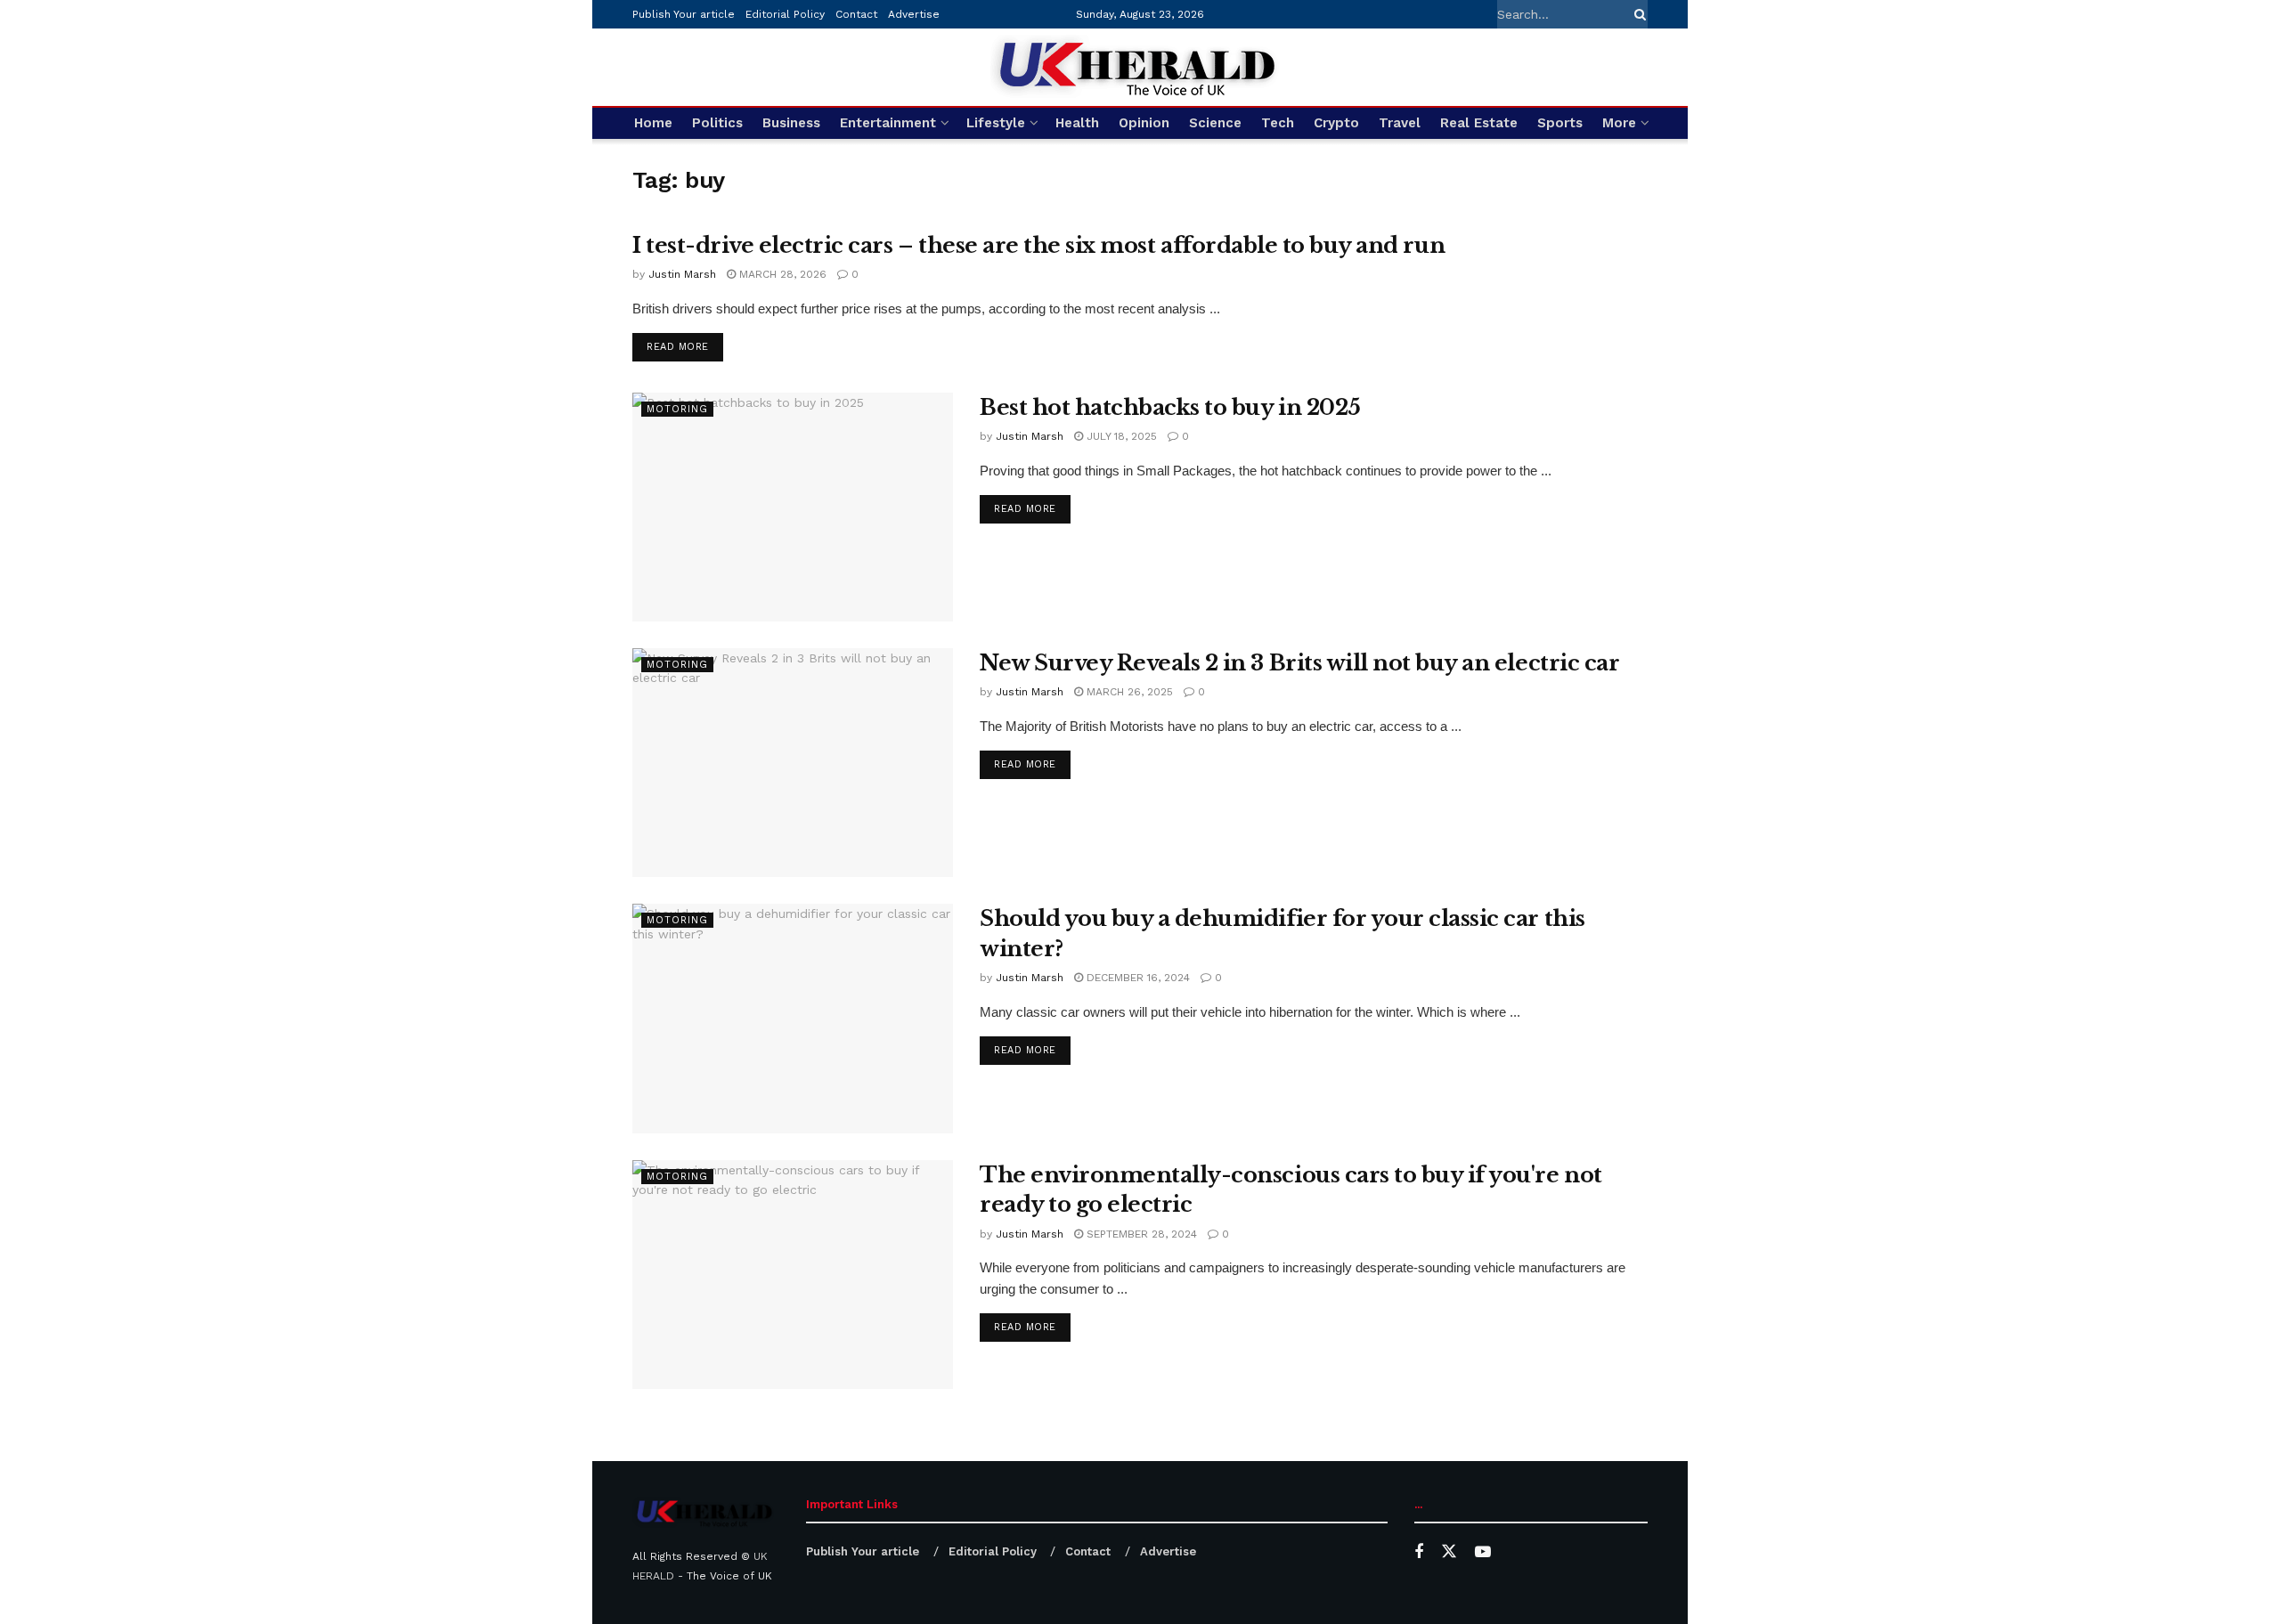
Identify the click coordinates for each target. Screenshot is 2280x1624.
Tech (1278, 123)
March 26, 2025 (1128, 692)
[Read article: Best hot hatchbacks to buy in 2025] (793, 507)
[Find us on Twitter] (1449, 1552)
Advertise (914, 14)
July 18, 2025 (1120, 436)
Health (1077, 123)
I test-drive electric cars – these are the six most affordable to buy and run (1038, 245)
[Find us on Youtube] (1483, 1552)
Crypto (1336, 123)
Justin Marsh (682, 274)
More (1619, 123)
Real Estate (1479, 123)
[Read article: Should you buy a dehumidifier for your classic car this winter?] (793, 1018)
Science (1215, 123)
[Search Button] (1637, 14)
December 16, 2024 (1136, 978)
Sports (1560, 123)
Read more (685, 346)
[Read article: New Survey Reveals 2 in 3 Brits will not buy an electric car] (793, 763)
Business (791, 123)
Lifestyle (996, 123)
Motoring (677, 409)
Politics (717, 123)
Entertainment (888, 123)
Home (653, 123)
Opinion (1144, 123)
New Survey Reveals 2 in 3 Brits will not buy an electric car (1299, 663)
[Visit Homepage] (1140, 67)
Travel (1400, 123)
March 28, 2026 (781, 274)
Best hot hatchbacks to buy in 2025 (1170, 407)
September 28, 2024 (1140, 1234)
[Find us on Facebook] (1419, 1552)
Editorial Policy (785, 14)
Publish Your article (684, 14)
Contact (856, 14)
